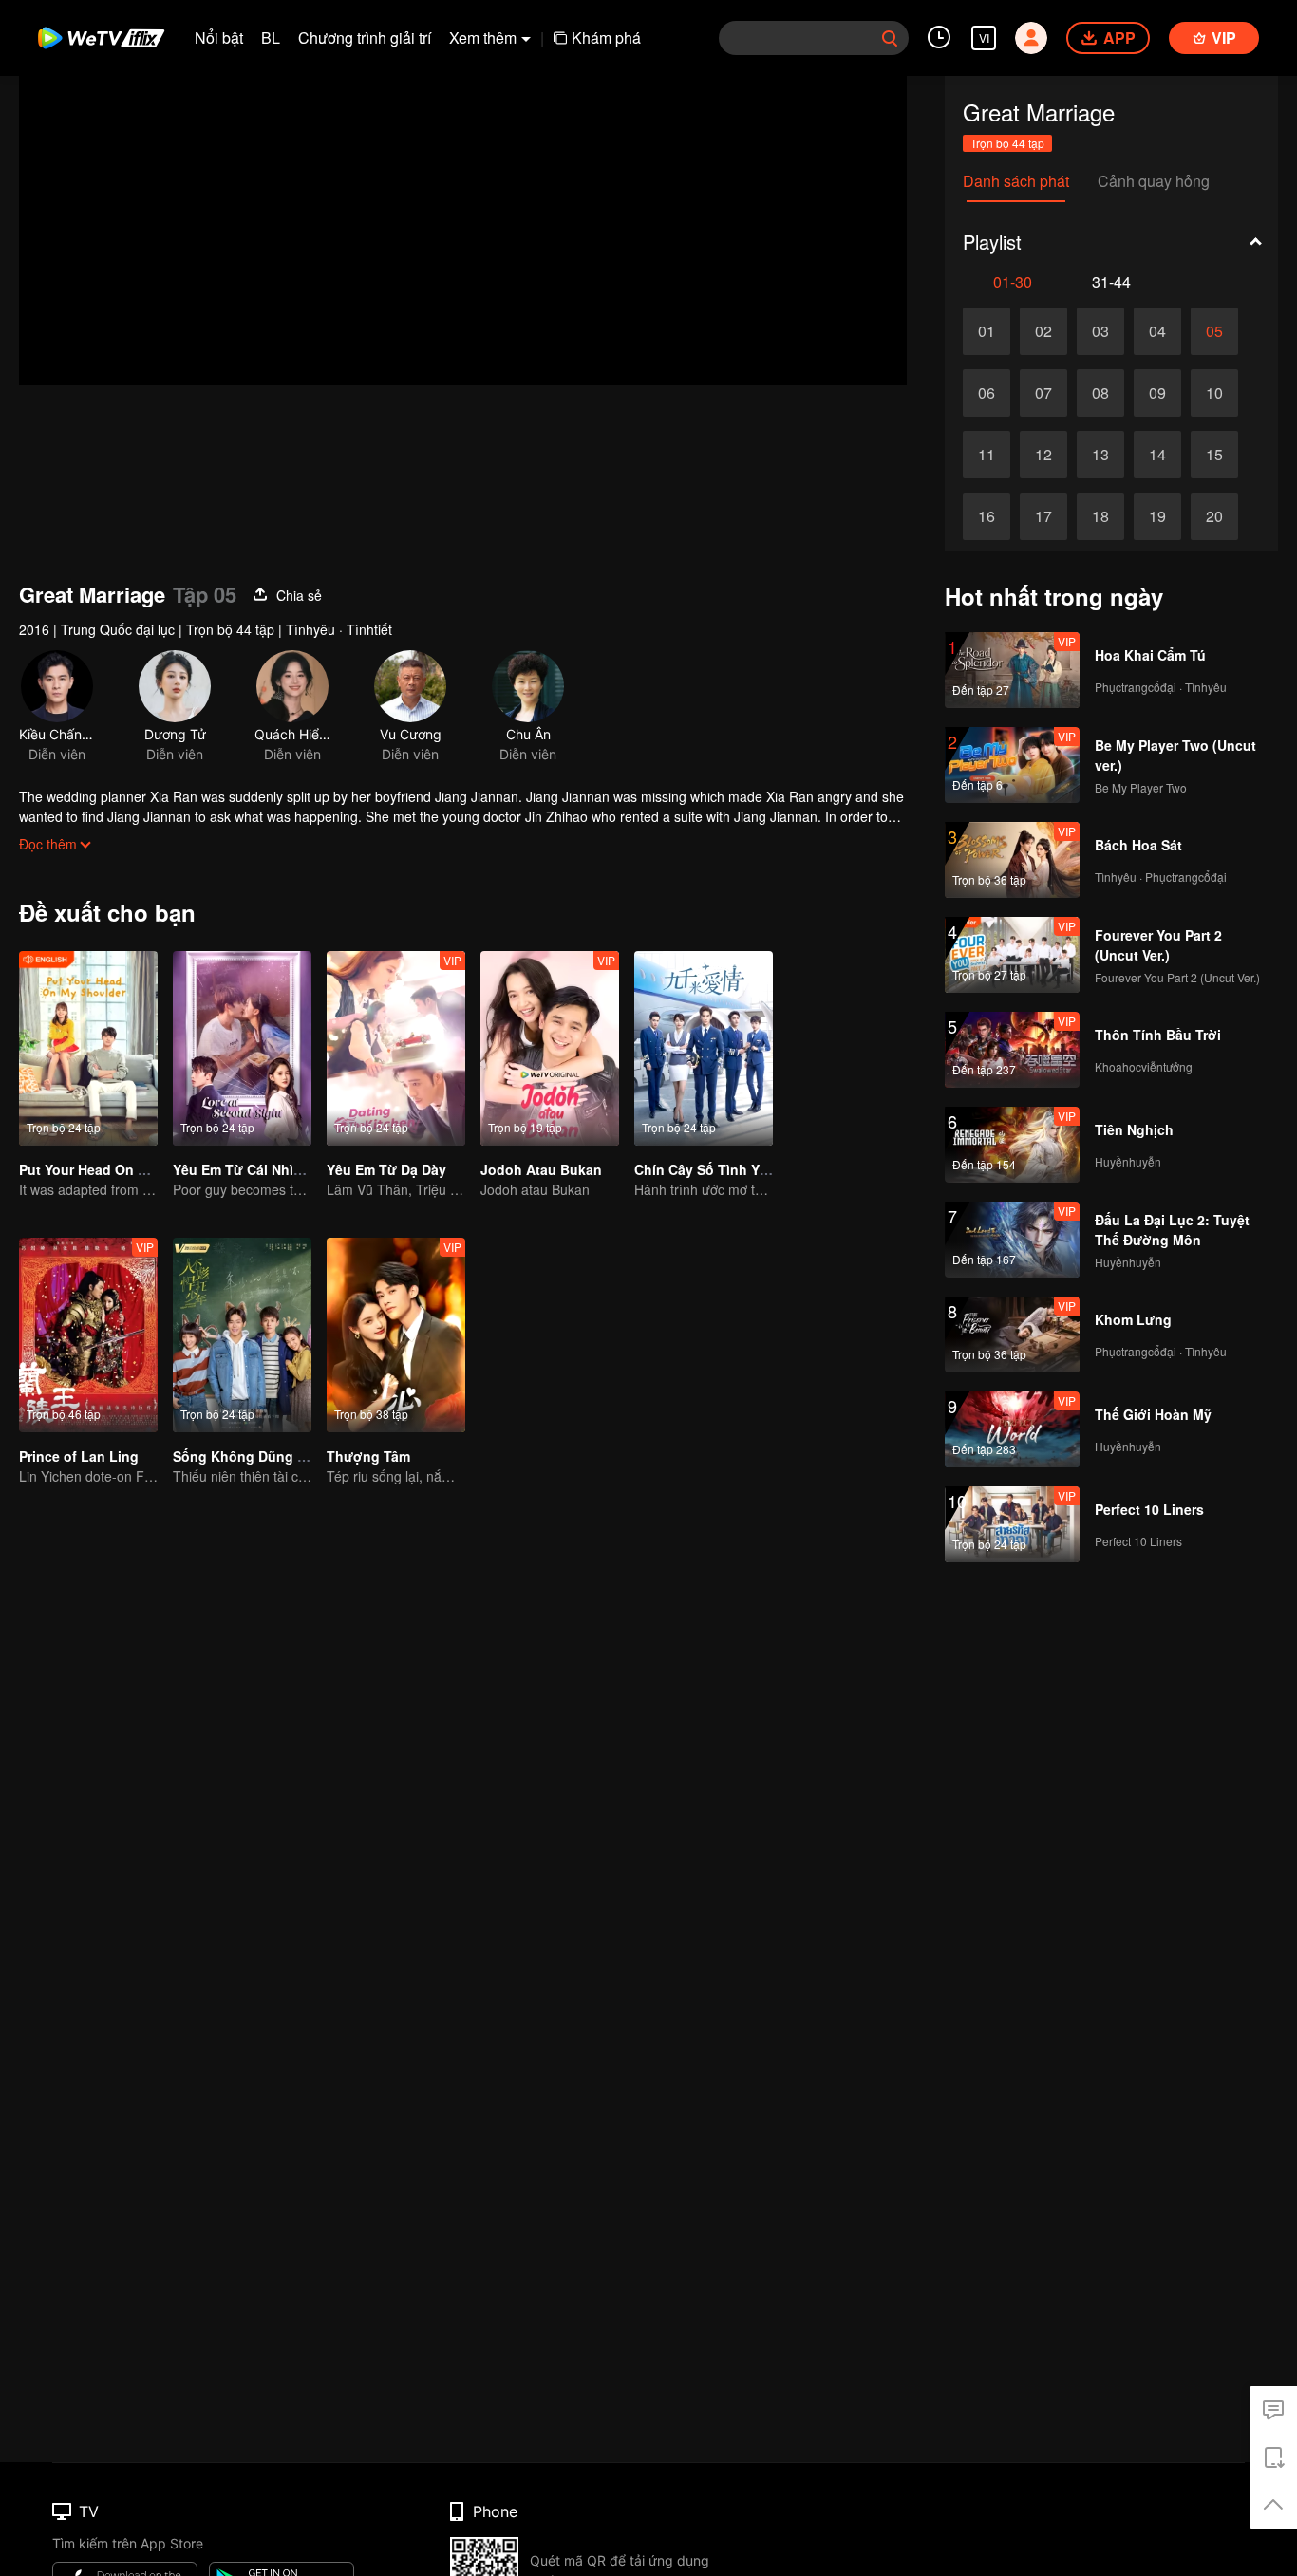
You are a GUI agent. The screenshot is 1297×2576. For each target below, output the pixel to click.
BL (271, 37)
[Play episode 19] (1157, 516)
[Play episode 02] (1043, 331)
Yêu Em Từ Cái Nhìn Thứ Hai (265, 1169)
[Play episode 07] (1043, 393)
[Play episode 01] (987, 331)
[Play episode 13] (1100, 455)
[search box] (890, 38)
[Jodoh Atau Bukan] (550, 1048)
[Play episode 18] (1100, 516)
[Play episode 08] (1100, 393)
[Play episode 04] (1157, 331)
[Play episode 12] (1043, 455)
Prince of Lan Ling (79, 1456)
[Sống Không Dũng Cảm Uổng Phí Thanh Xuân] (242, 1335)
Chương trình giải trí (365, 37)
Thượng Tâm (368, 1456)
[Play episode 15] (1214, 455)
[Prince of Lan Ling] (88, 1335)
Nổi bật (219, 37)
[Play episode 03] (1100, 331)
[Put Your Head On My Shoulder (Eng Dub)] (88, 1048)
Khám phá (606, 37)
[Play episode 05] (1214, 331)
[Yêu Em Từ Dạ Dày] (396, 1048)
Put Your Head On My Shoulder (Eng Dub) (154, 1169)
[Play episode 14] (1157, 455)
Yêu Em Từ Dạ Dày (386, 1169)
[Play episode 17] (1043, 516)
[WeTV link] (102, 38)
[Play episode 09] (1157, 393)
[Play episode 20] (1214, 516)
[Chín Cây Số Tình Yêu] (704, 1048)
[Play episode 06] (987, 393)
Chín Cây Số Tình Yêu (705, 1169)
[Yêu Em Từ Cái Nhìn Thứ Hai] (242, 1048)
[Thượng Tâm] (396, 1335)
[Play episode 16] (987, 516)
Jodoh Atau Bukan (541, 1169)
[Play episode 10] (1214, 393)
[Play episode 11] (987, 455)
